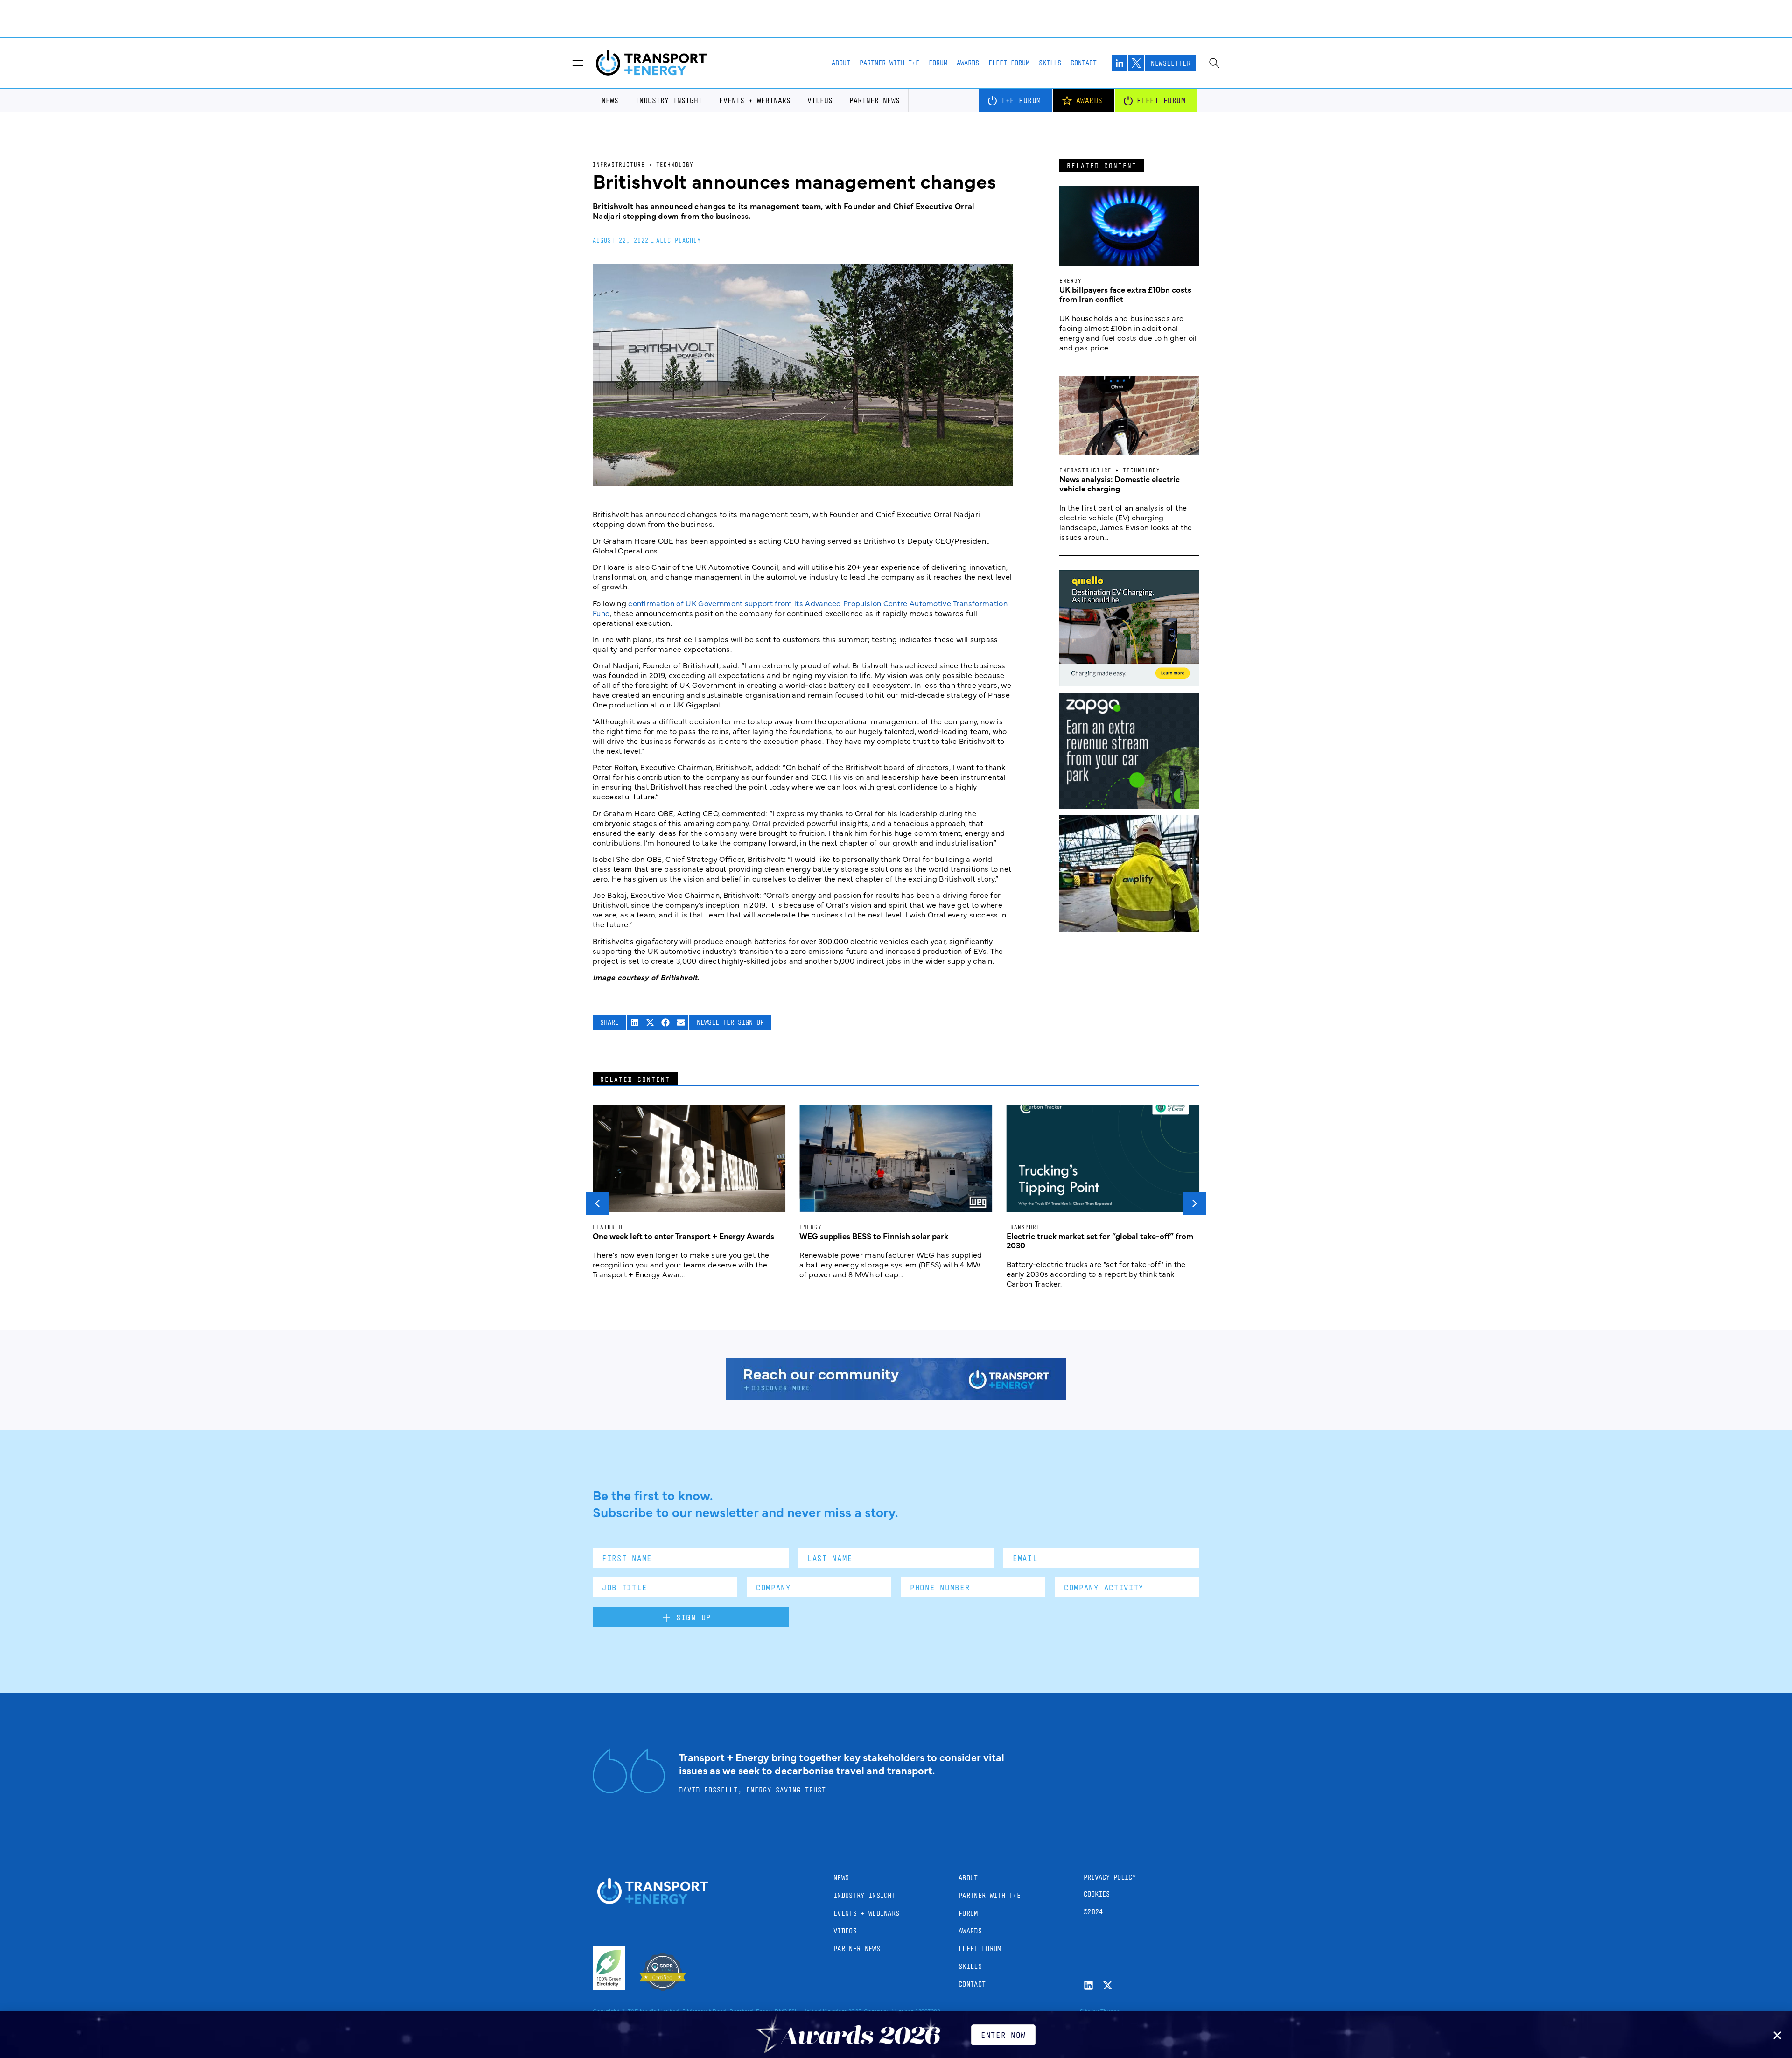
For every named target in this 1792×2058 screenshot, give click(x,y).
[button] (635, 1022)
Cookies (1097, 1894)
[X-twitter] (1108, 1985)
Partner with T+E (889, 63)
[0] (1129, 683)
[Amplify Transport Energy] (1129, 929)
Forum (938, 63)
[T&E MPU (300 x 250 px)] (1129, 806)
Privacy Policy (1110, 1877)
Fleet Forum (1009, 63)
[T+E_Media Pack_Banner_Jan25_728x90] (896, 1397)
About (841, 63)
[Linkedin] (1088, 1985)
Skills (1050, 63)
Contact (1084, 63)
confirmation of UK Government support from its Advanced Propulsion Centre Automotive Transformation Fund (800, 608)
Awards (968, 63)
